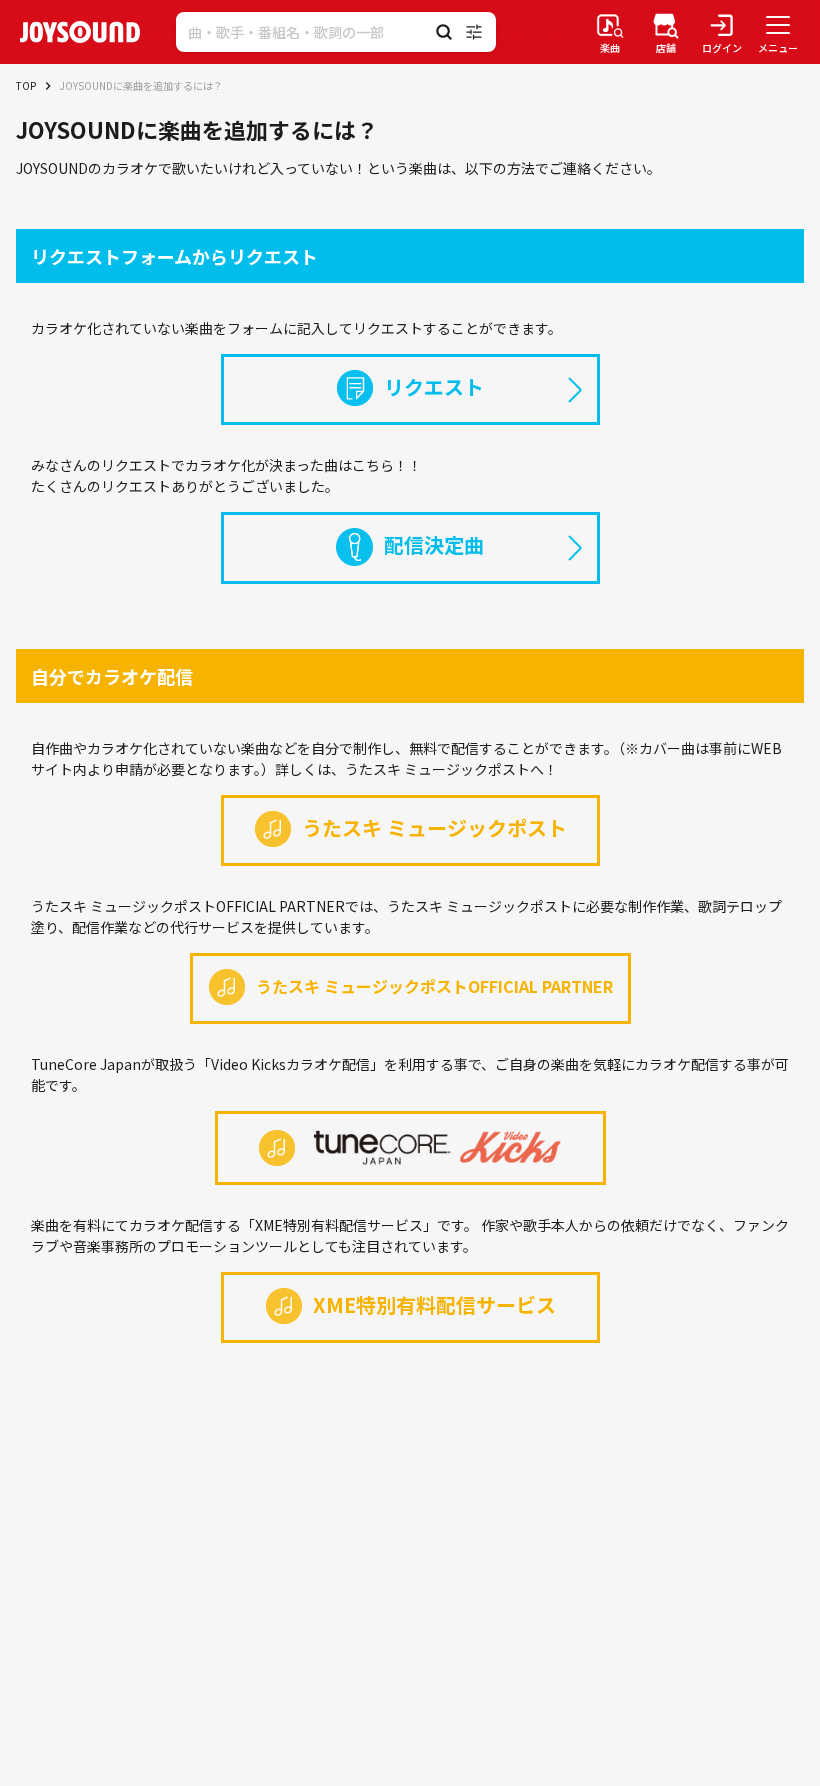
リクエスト (434, 386)
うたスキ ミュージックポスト (434, 827)
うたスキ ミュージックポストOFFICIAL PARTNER (434, 985)
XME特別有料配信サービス (434, 1304)
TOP (26, 85)
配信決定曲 (434, 544)
